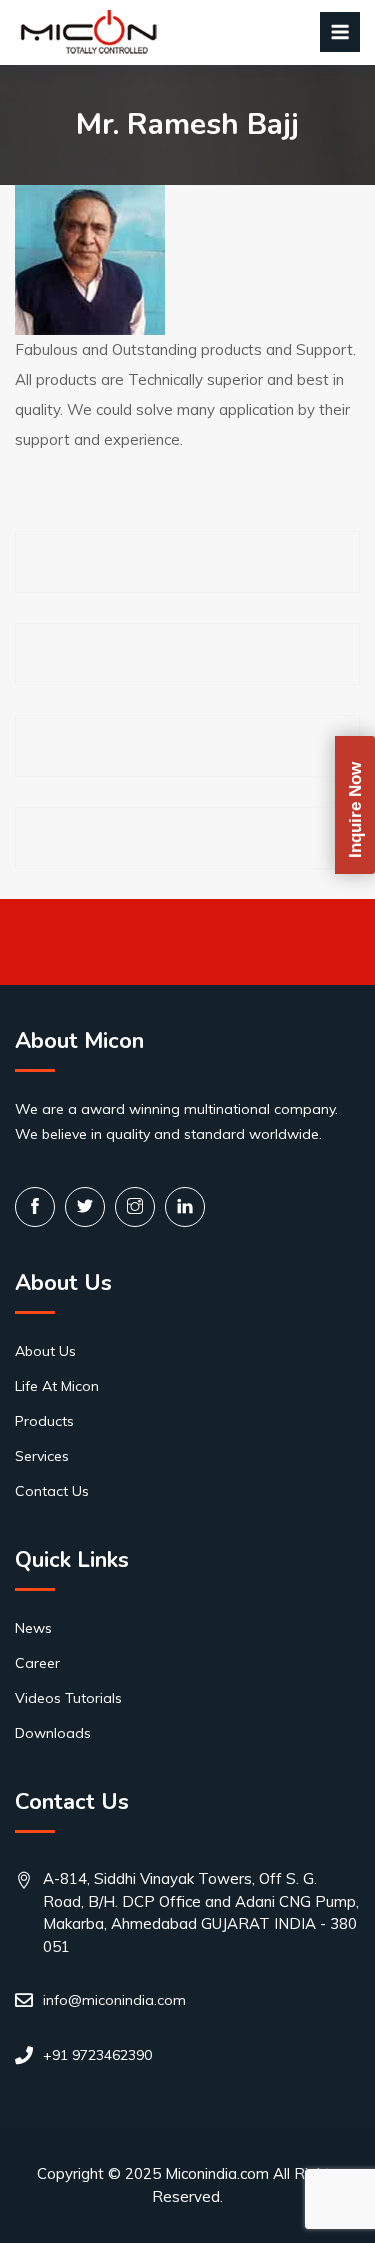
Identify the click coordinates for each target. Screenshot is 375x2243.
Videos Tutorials (68, 1698)
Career (37, 1663)
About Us (45, 1351)
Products (44, 1421)
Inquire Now (355, 810)
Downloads (53, 1733)
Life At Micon (57, 1386)
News (33, 1628)
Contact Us (52, 1491)
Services (42, 1456)
